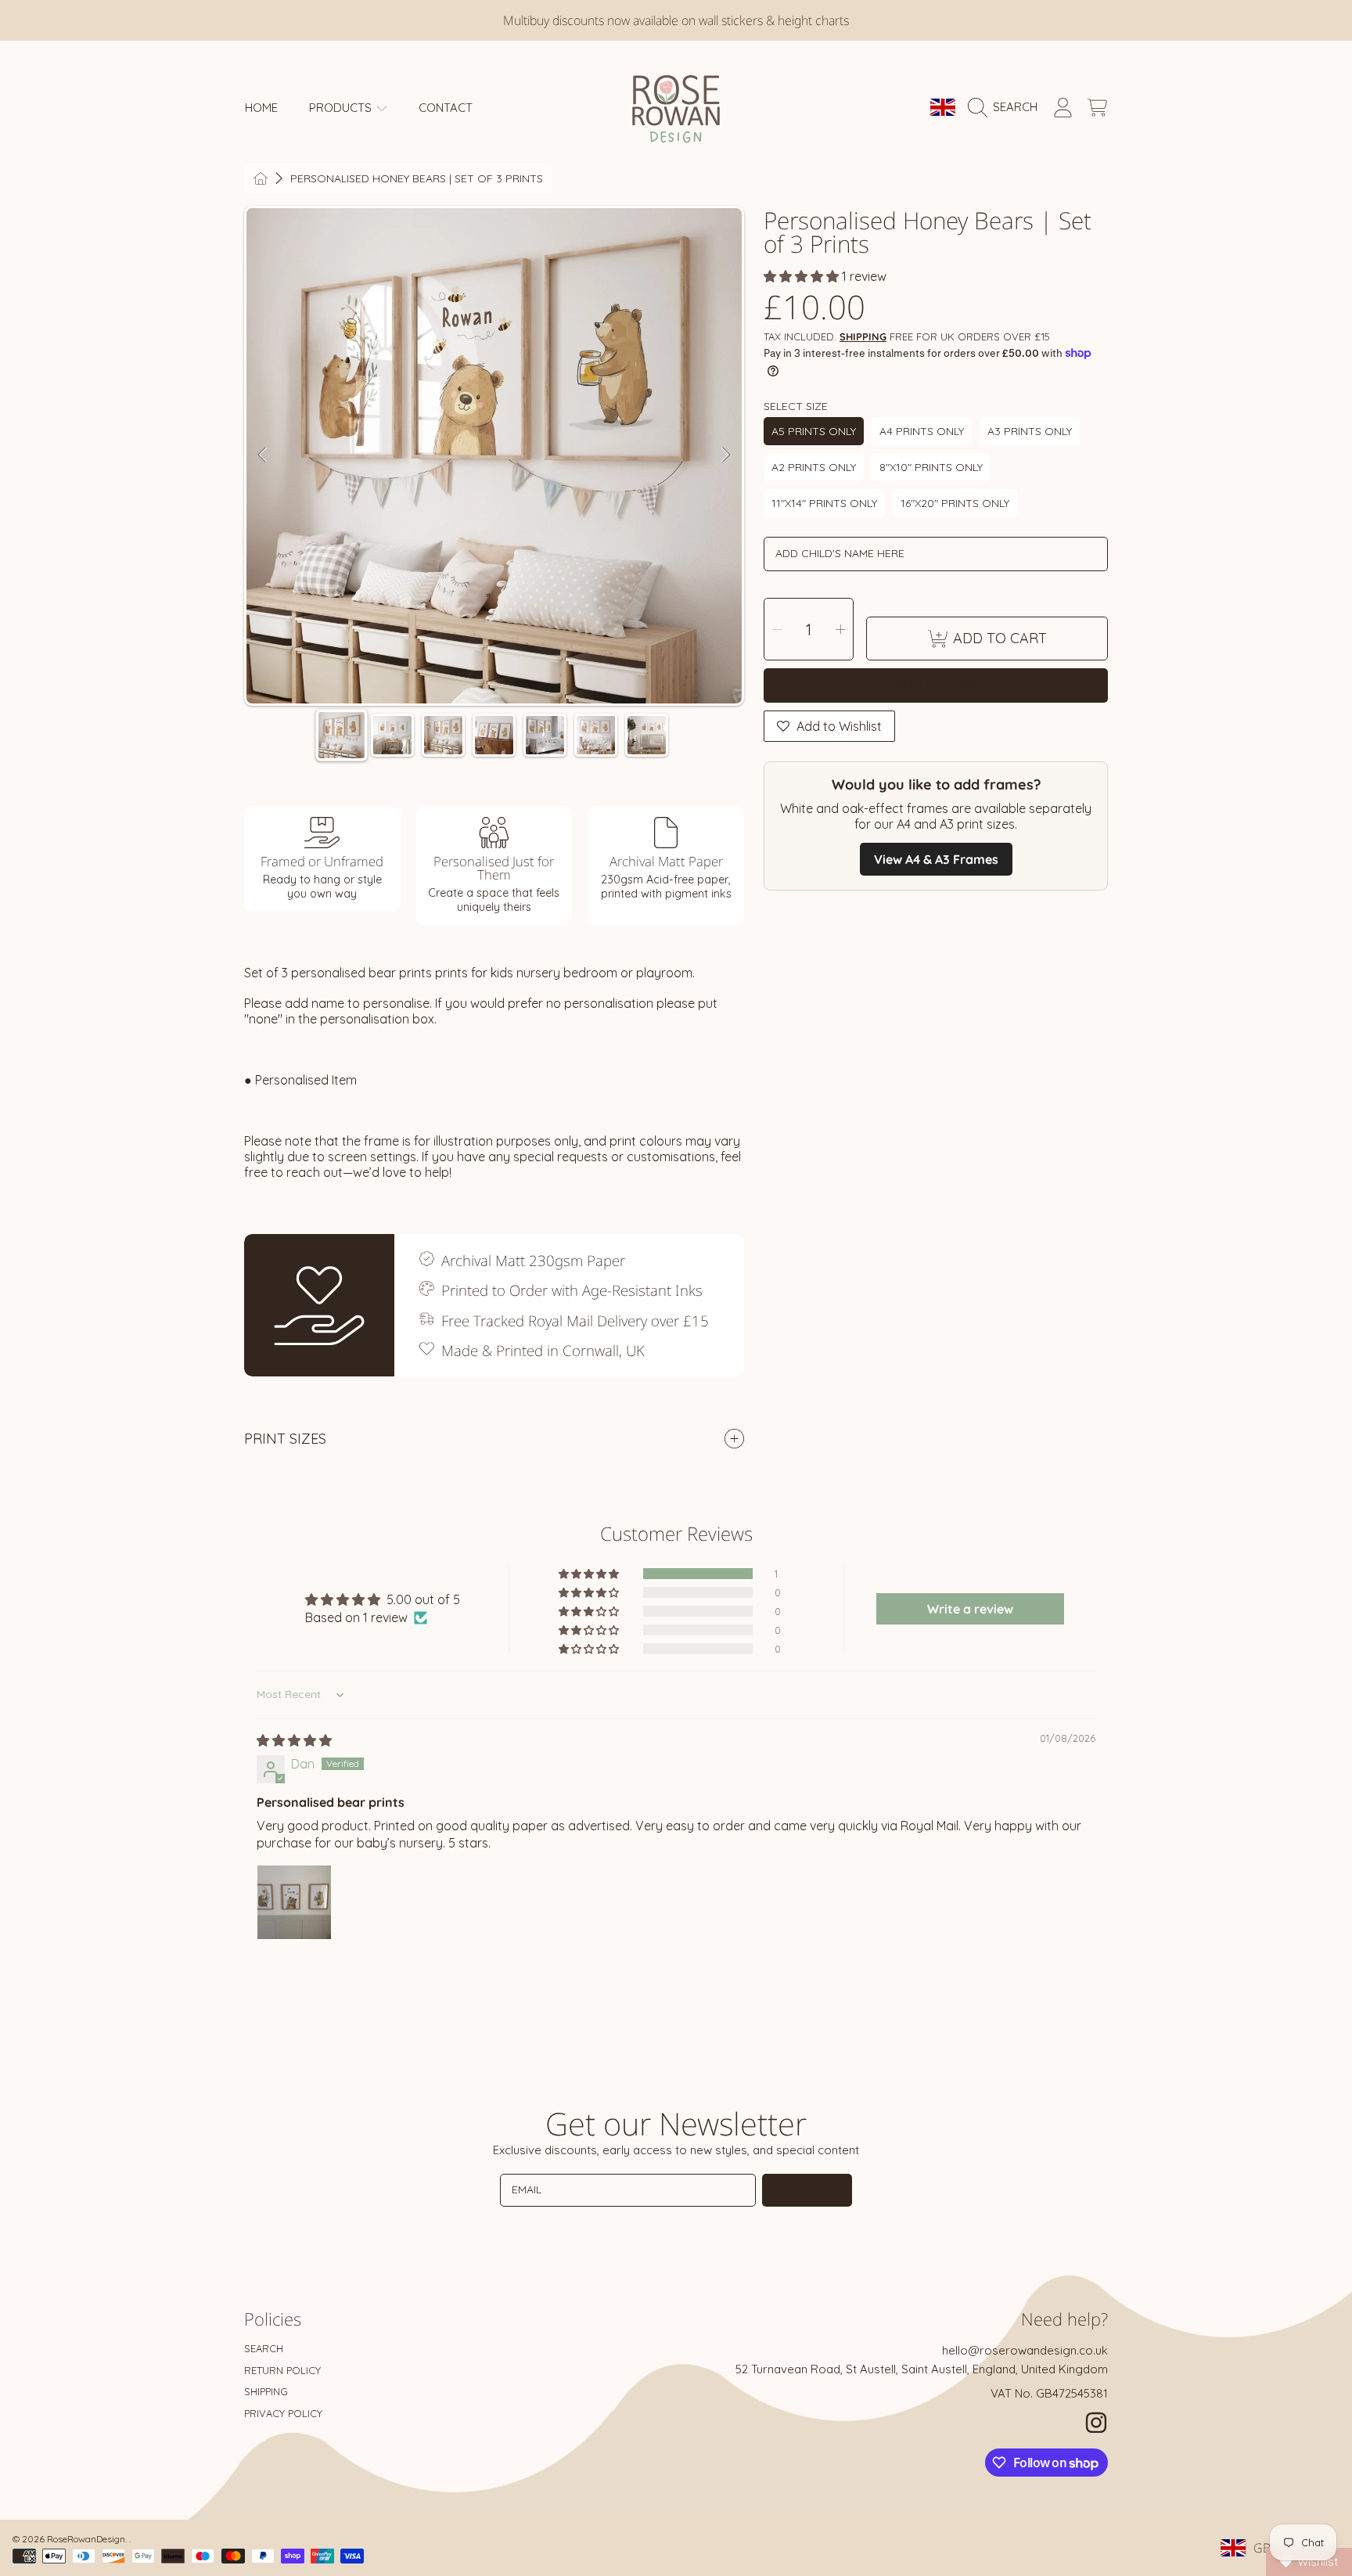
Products (342, 108)
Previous (263, 455)
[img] (294, 1740)
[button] (1007, 107)
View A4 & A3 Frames (936, 859)
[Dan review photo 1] (294, 1902)
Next (725, 455)
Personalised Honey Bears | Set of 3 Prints (417, 179)
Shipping (863, 336)
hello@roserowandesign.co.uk (1025, 2350)
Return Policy (282, 2370)
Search (264, 2348)
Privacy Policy (283, 2413)
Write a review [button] (970, 1609)
